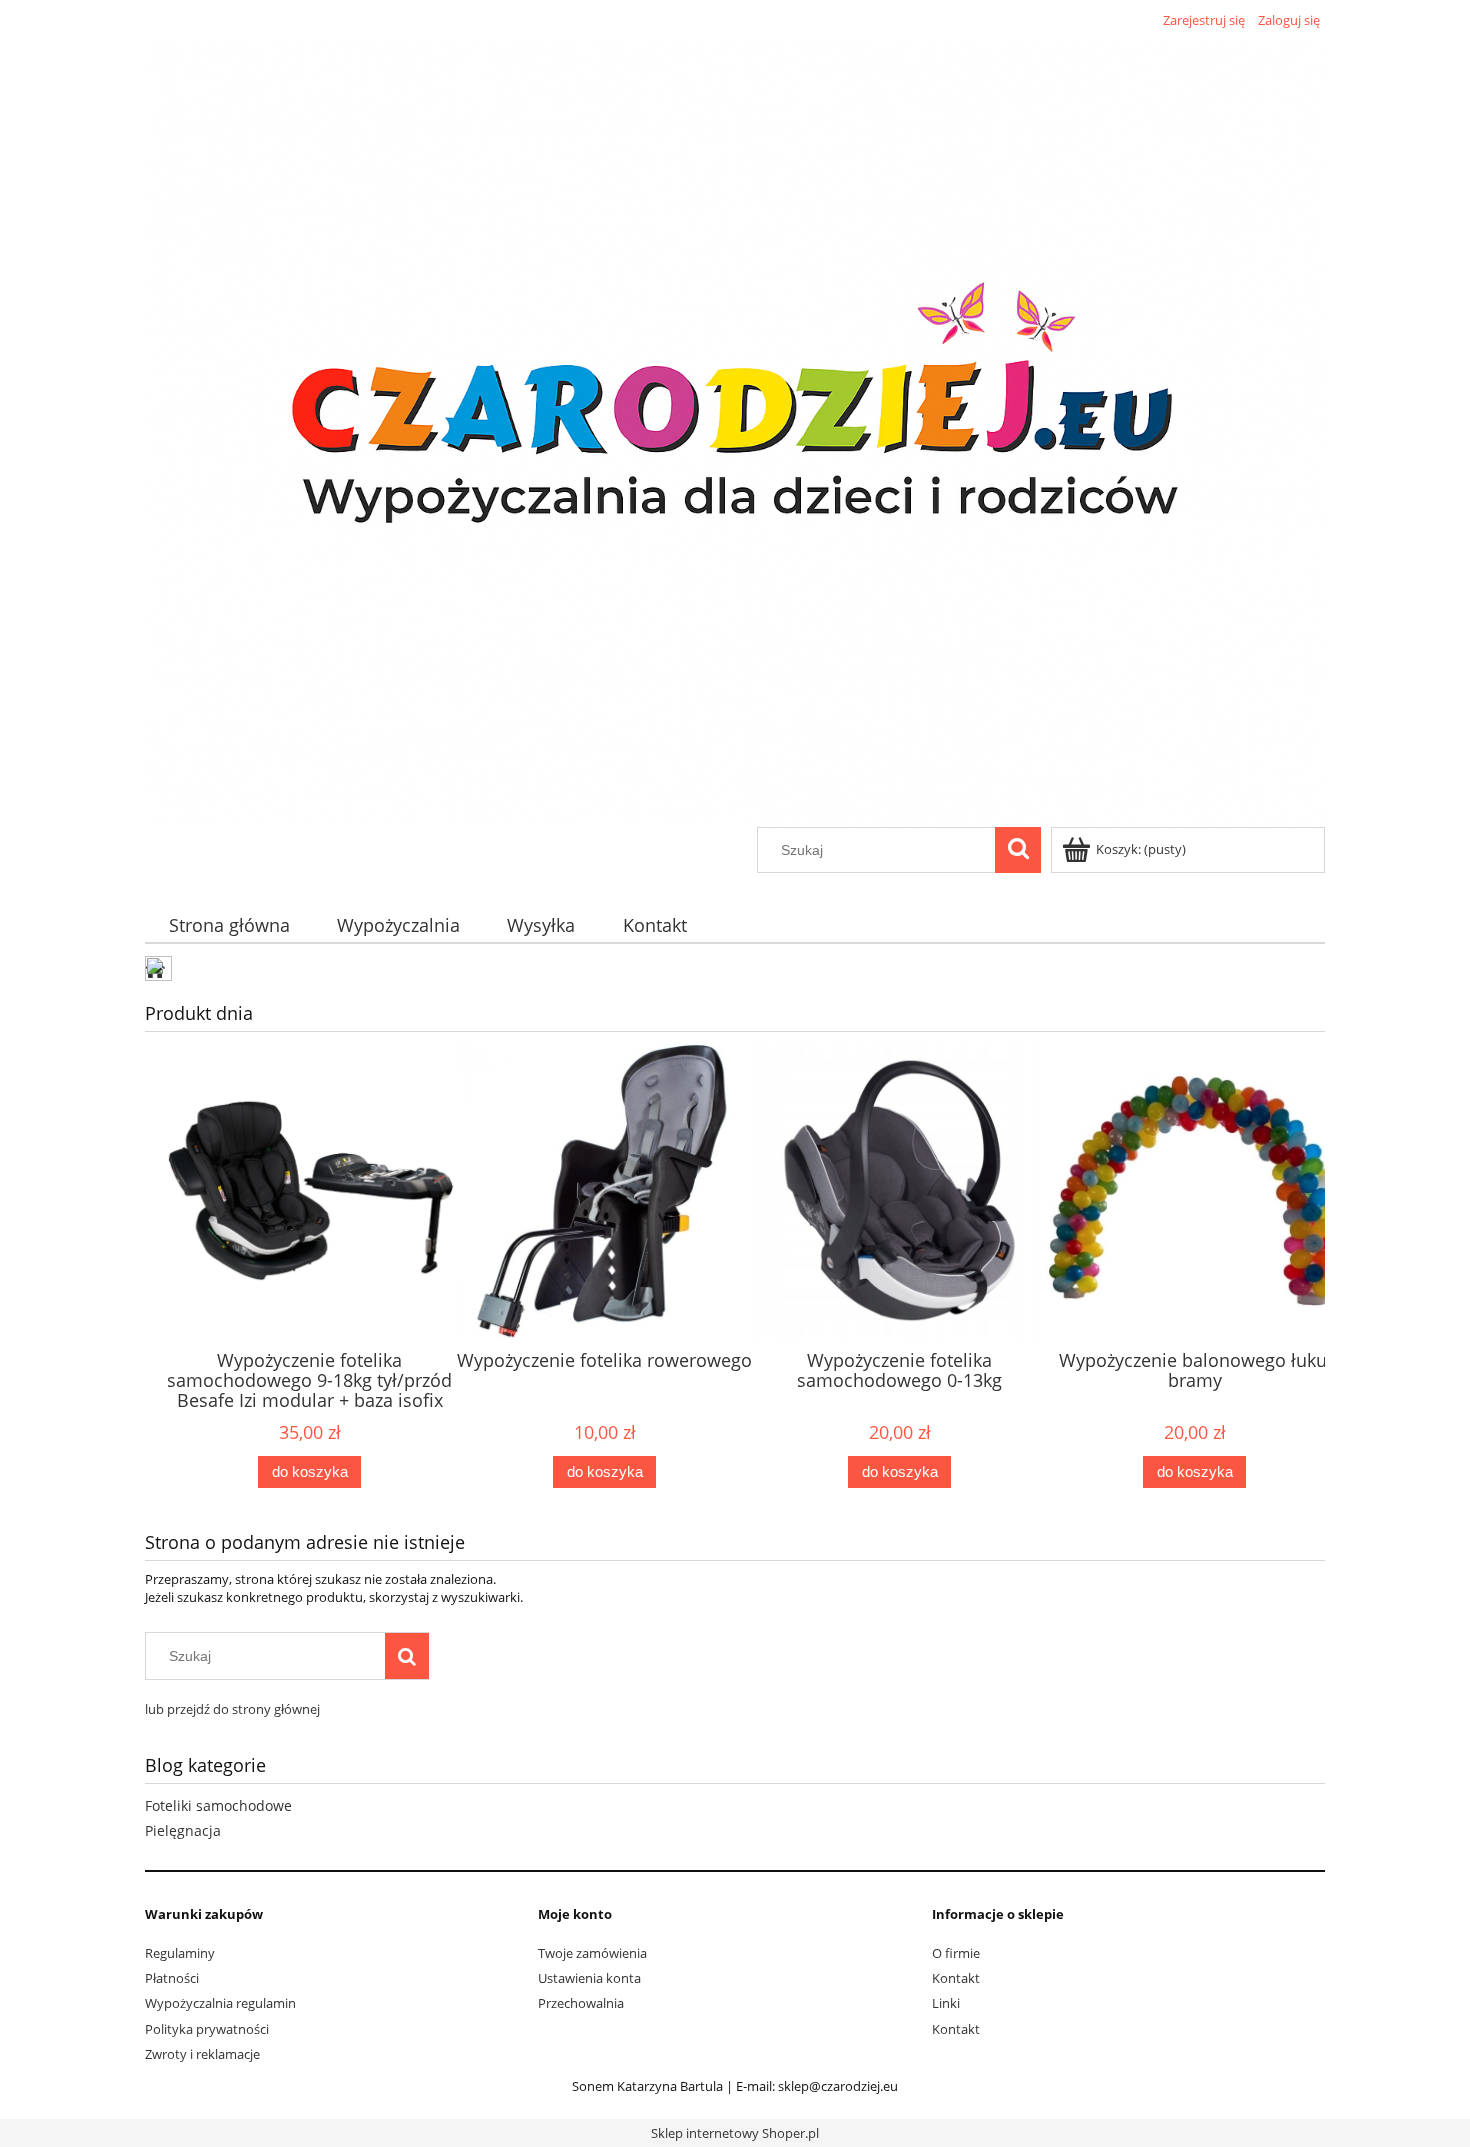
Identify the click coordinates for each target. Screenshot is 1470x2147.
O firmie (956, 1953)
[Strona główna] (735, 430)
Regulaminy (180, 1953)
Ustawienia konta (589, 1978)
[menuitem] (229, 925)
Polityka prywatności (207, 2029)
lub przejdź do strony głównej (232, 1709)
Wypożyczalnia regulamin (220, 2003)
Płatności (172, 1978)
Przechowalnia (581, 2003)
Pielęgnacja (183, 1830)
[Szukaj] (1018, 850)
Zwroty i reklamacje (202, 2054)
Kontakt (956, 1978)
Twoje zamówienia (592, 1953)
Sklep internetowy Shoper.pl (735, 2133)
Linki (946, 2003)
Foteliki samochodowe (218, 1805)
